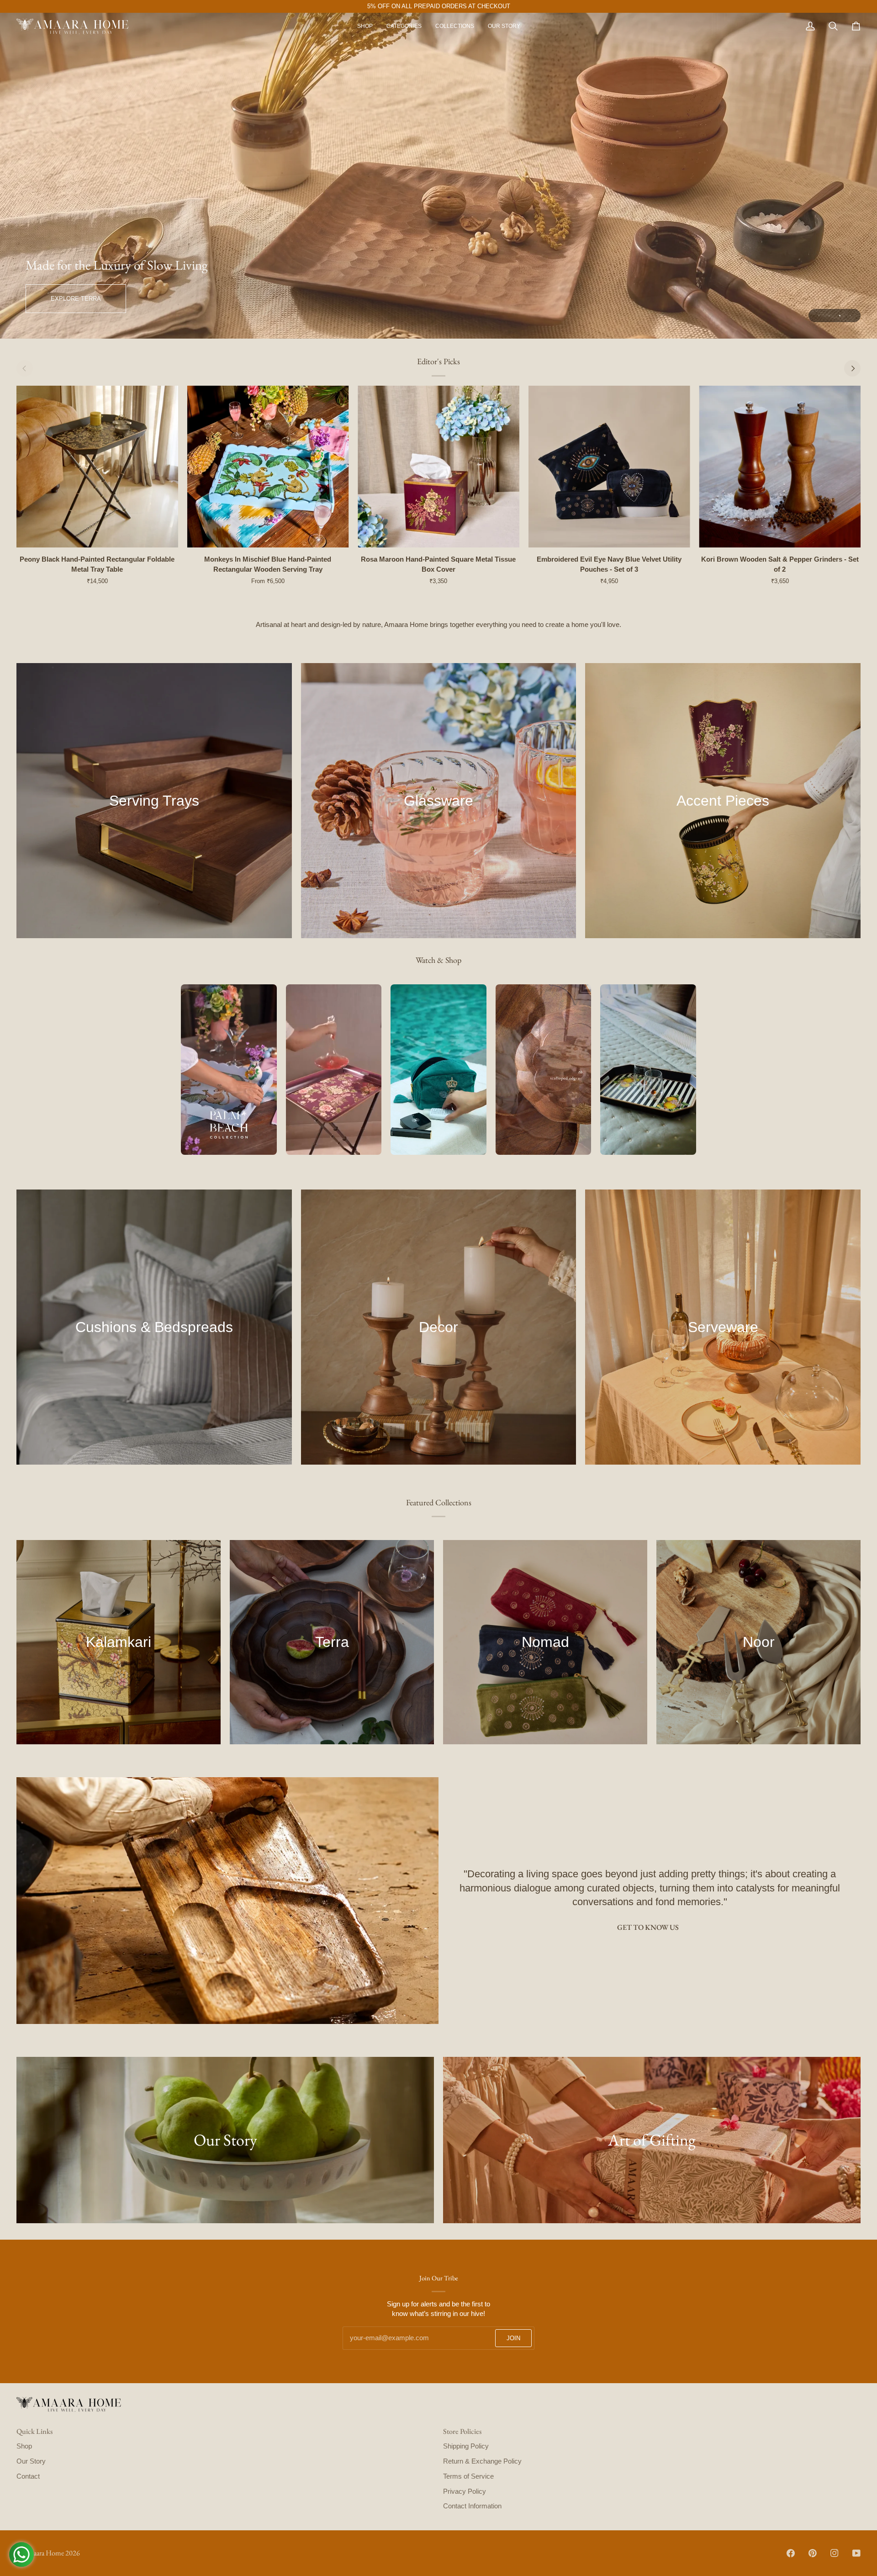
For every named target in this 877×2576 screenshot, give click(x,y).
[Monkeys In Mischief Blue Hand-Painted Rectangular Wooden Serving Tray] (268, 467)
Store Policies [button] (462, 2431)
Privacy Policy (465, 2491)
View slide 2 (829, 316)
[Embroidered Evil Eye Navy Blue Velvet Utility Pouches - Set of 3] (609, 467)
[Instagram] (835, 2553)
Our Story (31, 2461)
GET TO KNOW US (648, 1927)
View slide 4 (850, 316)
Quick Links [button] (34, 2431)
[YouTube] (856, 2553)
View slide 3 (840, 316)
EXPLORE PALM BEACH (83, 299)
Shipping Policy (466, 2446)
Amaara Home (43, 2553)
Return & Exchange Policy (482, 2461)
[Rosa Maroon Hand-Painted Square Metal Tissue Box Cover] (438, 467)
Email (356, 2348)
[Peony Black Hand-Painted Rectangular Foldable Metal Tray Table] (97, 467)
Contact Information (472, 2506)
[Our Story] (225, 2140)
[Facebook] (791, 2553)
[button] (404, 26)
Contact (28, 2476)
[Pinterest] (813, 2553)
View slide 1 (819, 316)
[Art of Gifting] (652, 2140)
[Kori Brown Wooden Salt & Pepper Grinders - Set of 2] (780, 467)
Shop (24, 2446)
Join (513, 2338)
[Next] (852, 368)
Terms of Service (468, 2476)
